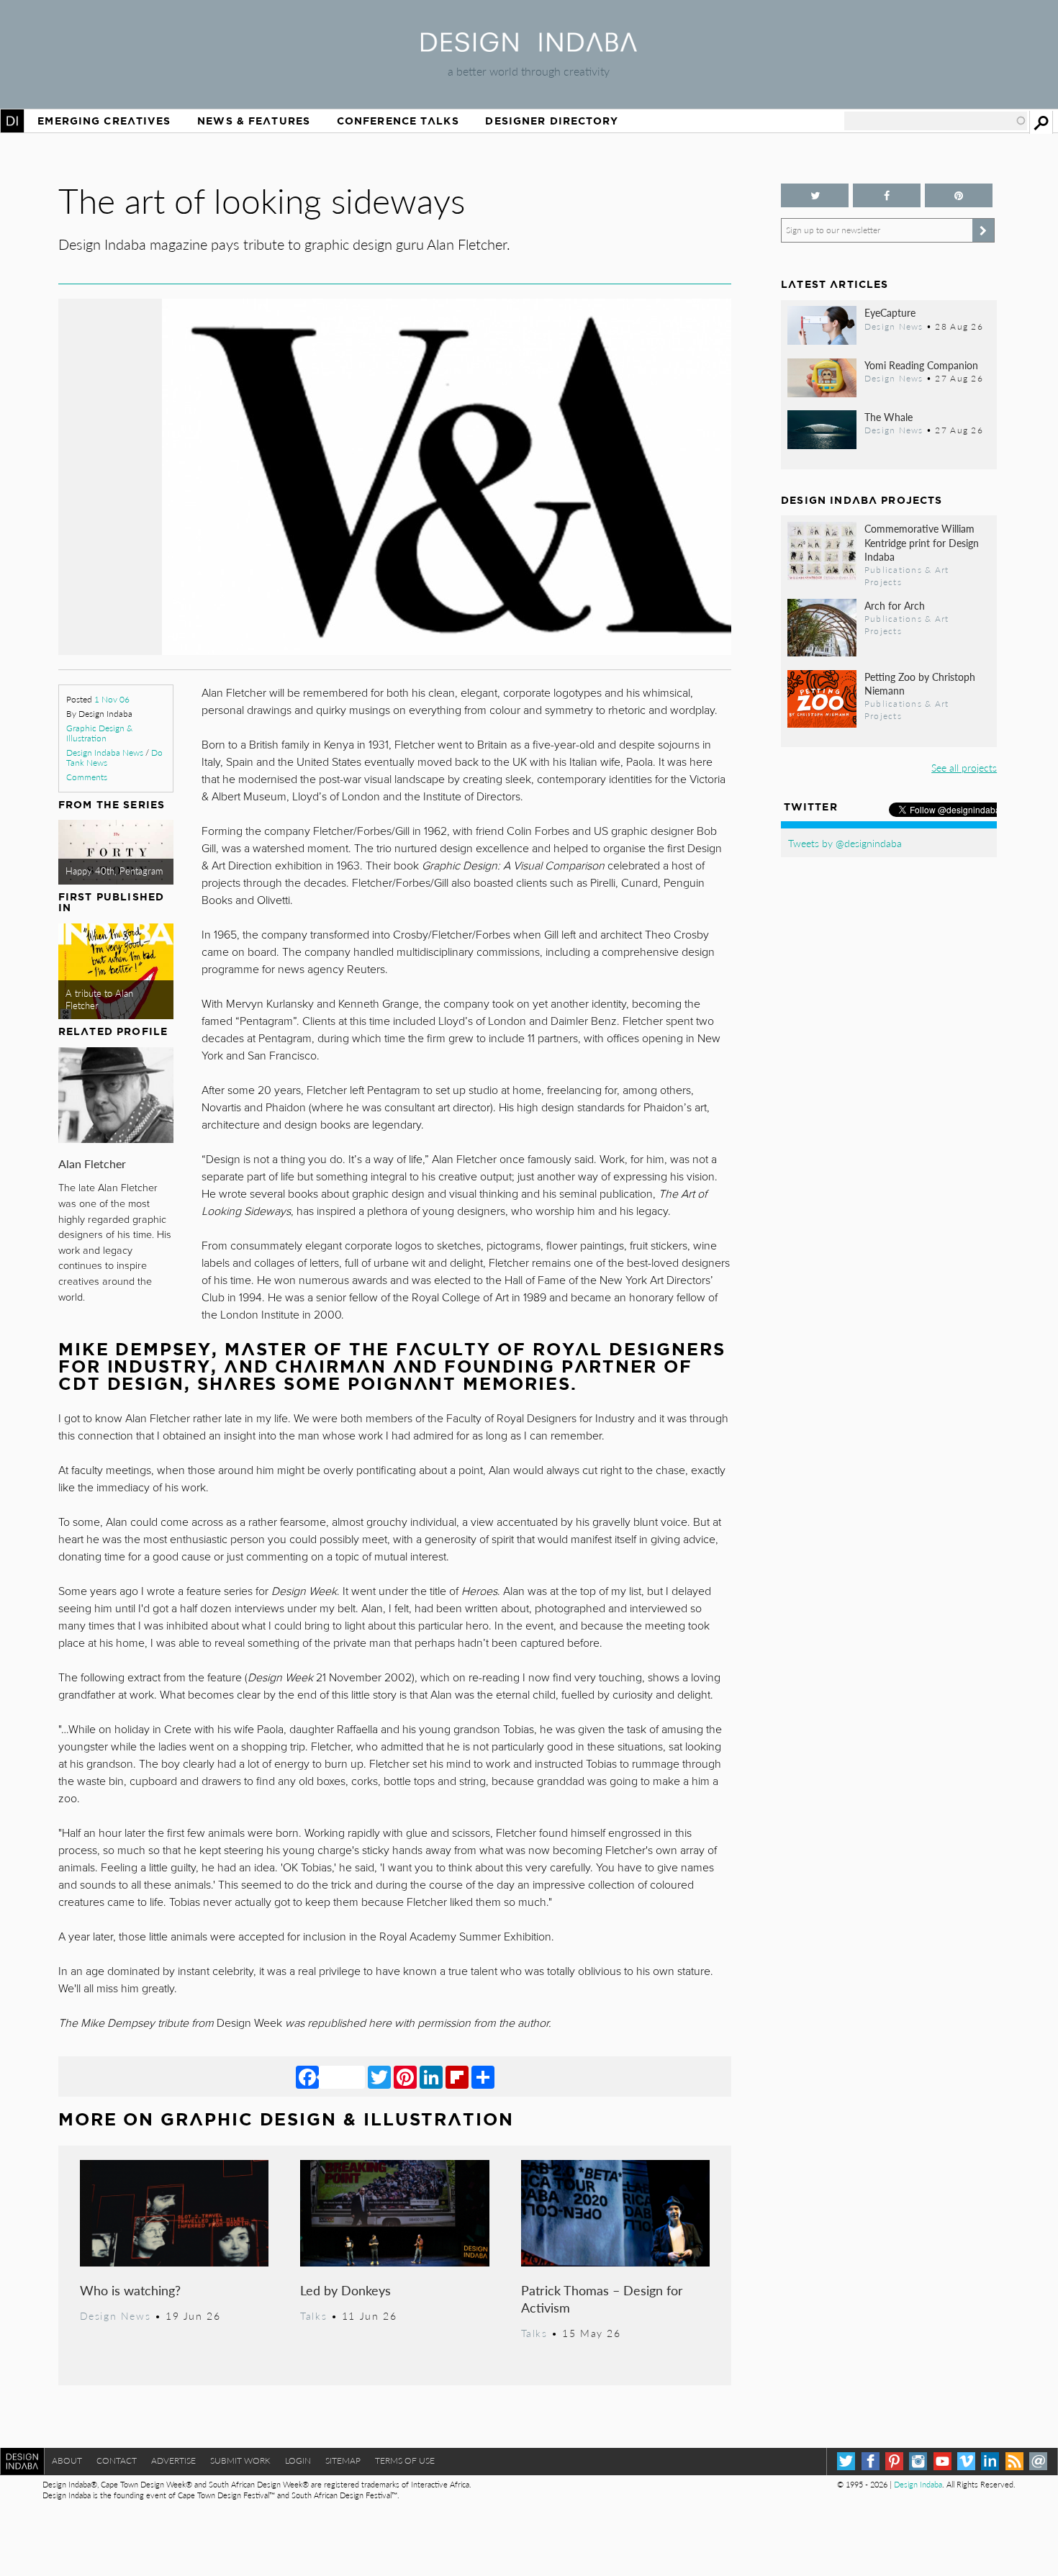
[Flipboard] (457, 2076)
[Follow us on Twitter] (815, 195)
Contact (117, 2460)
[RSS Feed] (1014, 2461)
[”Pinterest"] (959, 195)
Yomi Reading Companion (921, 365)
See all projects (964, 767)
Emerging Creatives (104, 121)
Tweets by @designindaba (845, 843)
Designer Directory (552, 121)
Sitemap (343, 2460)
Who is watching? (130, 2290)
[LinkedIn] (431, 2076)
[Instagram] (918, 2461)
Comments (87, 777)
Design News (115, 2315)
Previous (159, 543)
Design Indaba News (105, 753)
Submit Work (240, 2460)
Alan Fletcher (92, 1163)
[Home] (529, 47)
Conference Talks (398, 121)
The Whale (889, 417)
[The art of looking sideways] (395, 650)
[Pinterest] (405, 2076)
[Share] (483, 2076)
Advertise (173, 2460)
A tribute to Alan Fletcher (99, 999)
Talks (313, 2315)
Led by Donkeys (345, 2290)
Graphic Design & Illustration (99, 733)
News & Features (254, 121)
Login (298, 2460)
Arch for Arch (895, 605)
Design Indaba (918, 2484)
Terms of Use (405, 2460)
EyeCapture (890, 312)
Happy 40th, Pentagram (114, 871)
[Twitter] (379, 2076)
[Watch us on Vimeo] (966, 2461)
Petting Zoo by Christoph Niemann (920, 683)
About (67, 2460)
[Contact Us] (1038, 2461)
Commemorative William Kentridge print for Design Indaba (922, 542)
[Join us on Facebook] (887, 195)
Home (12, 121)
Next (631, 543)
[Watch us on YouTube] (942, 2461)
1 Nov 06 (112, 699)
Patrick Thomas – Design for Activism (602, 2299)
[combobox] (936, 121)
